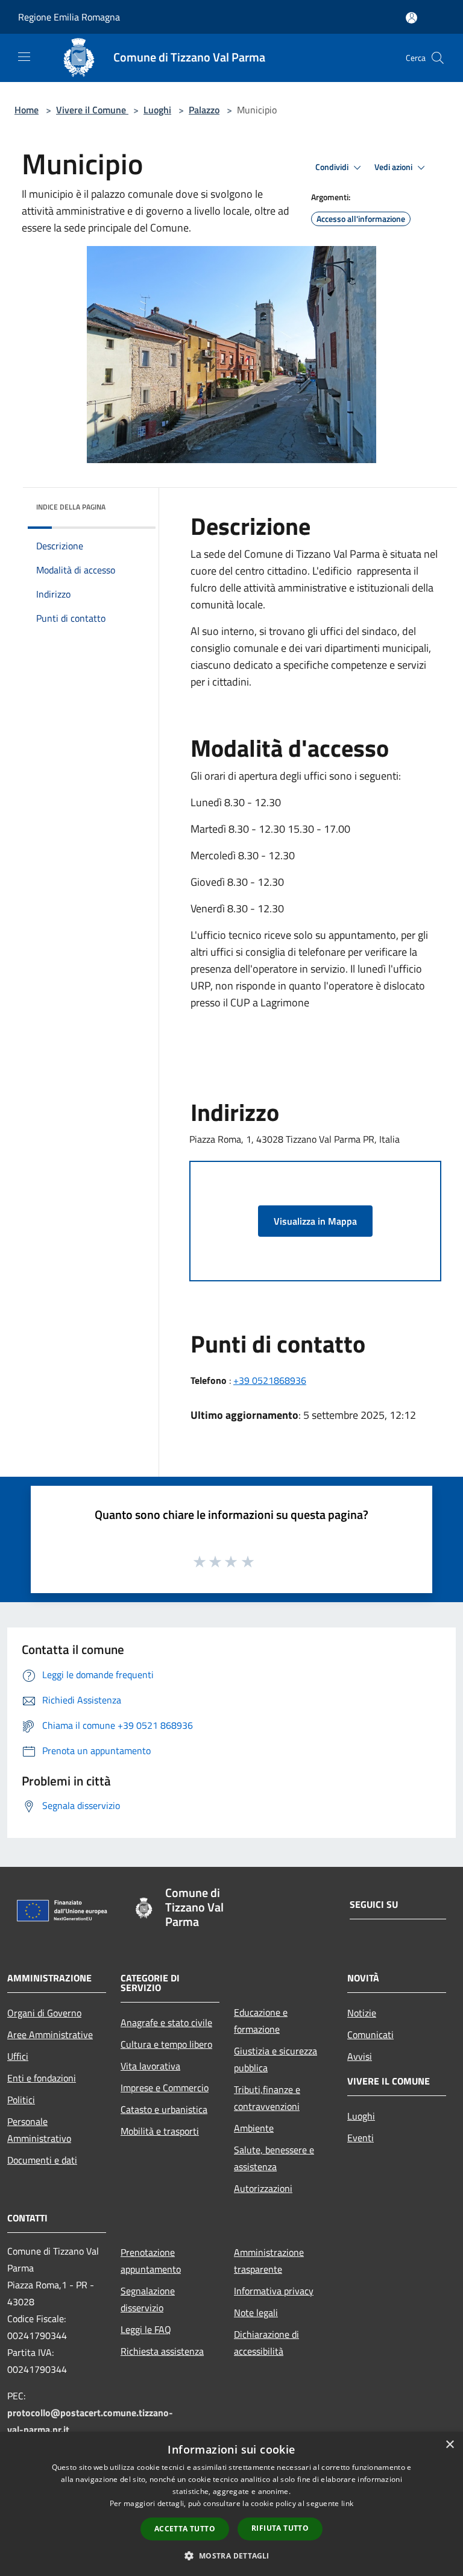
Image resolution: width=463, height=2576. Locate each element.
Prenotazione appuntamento (151, 2261)
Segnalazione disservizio (148, 2299)
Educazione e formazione (261, 2021)
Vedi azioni (394, 167)
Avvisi (360, 2056)
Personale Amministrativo (39, 2130)
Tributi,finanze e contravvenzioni (267, 2098)
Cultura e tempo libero (166, 2044)
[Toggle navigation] (24, 57)
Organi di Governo (44, 2013)
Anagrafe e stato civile (166, 2022)
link (347, 2503)
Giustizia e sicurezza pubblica (276, 2059)
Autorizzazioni (263, 2188)
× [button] (449, 2445)
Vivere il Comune (92, 110)
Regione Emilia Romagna (69, 17)
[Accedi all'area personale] (411, 18)
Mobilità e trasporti (160, 2131)
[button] (231, 2555)
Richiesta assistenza (162, 2351)
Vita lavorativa (150, 2066)
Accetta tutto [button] (185, 2529)
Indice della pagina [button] (71, 507)
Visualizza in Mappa (315, 1221)
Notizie (362, 2013)
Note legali (256, 2312)
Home (27, 110)
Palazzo (204, 110)
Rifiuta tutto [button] (280, 2528)
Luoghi (157, 110)
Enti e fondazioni (42, 2078)
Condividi (333, 167)
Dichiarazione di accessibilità (266, 2343)
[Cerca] (438, 58)
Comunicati (370, 2035)
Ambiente (254, 2128)
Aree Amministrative (50, 2035)
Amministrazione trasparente (269, 2261)
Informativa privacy (274, 2291)
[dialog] (231, 2504)
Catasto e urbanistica (164, 2109)
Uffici (18, 2056)
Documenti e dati (42, 2160)
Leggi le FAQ (146, 2329)
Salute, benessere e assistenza (274, 2158)
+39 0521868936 (270, 1380)
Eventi (361, 2138)
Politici (21, 2100)
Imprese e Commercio (165, 2088)
